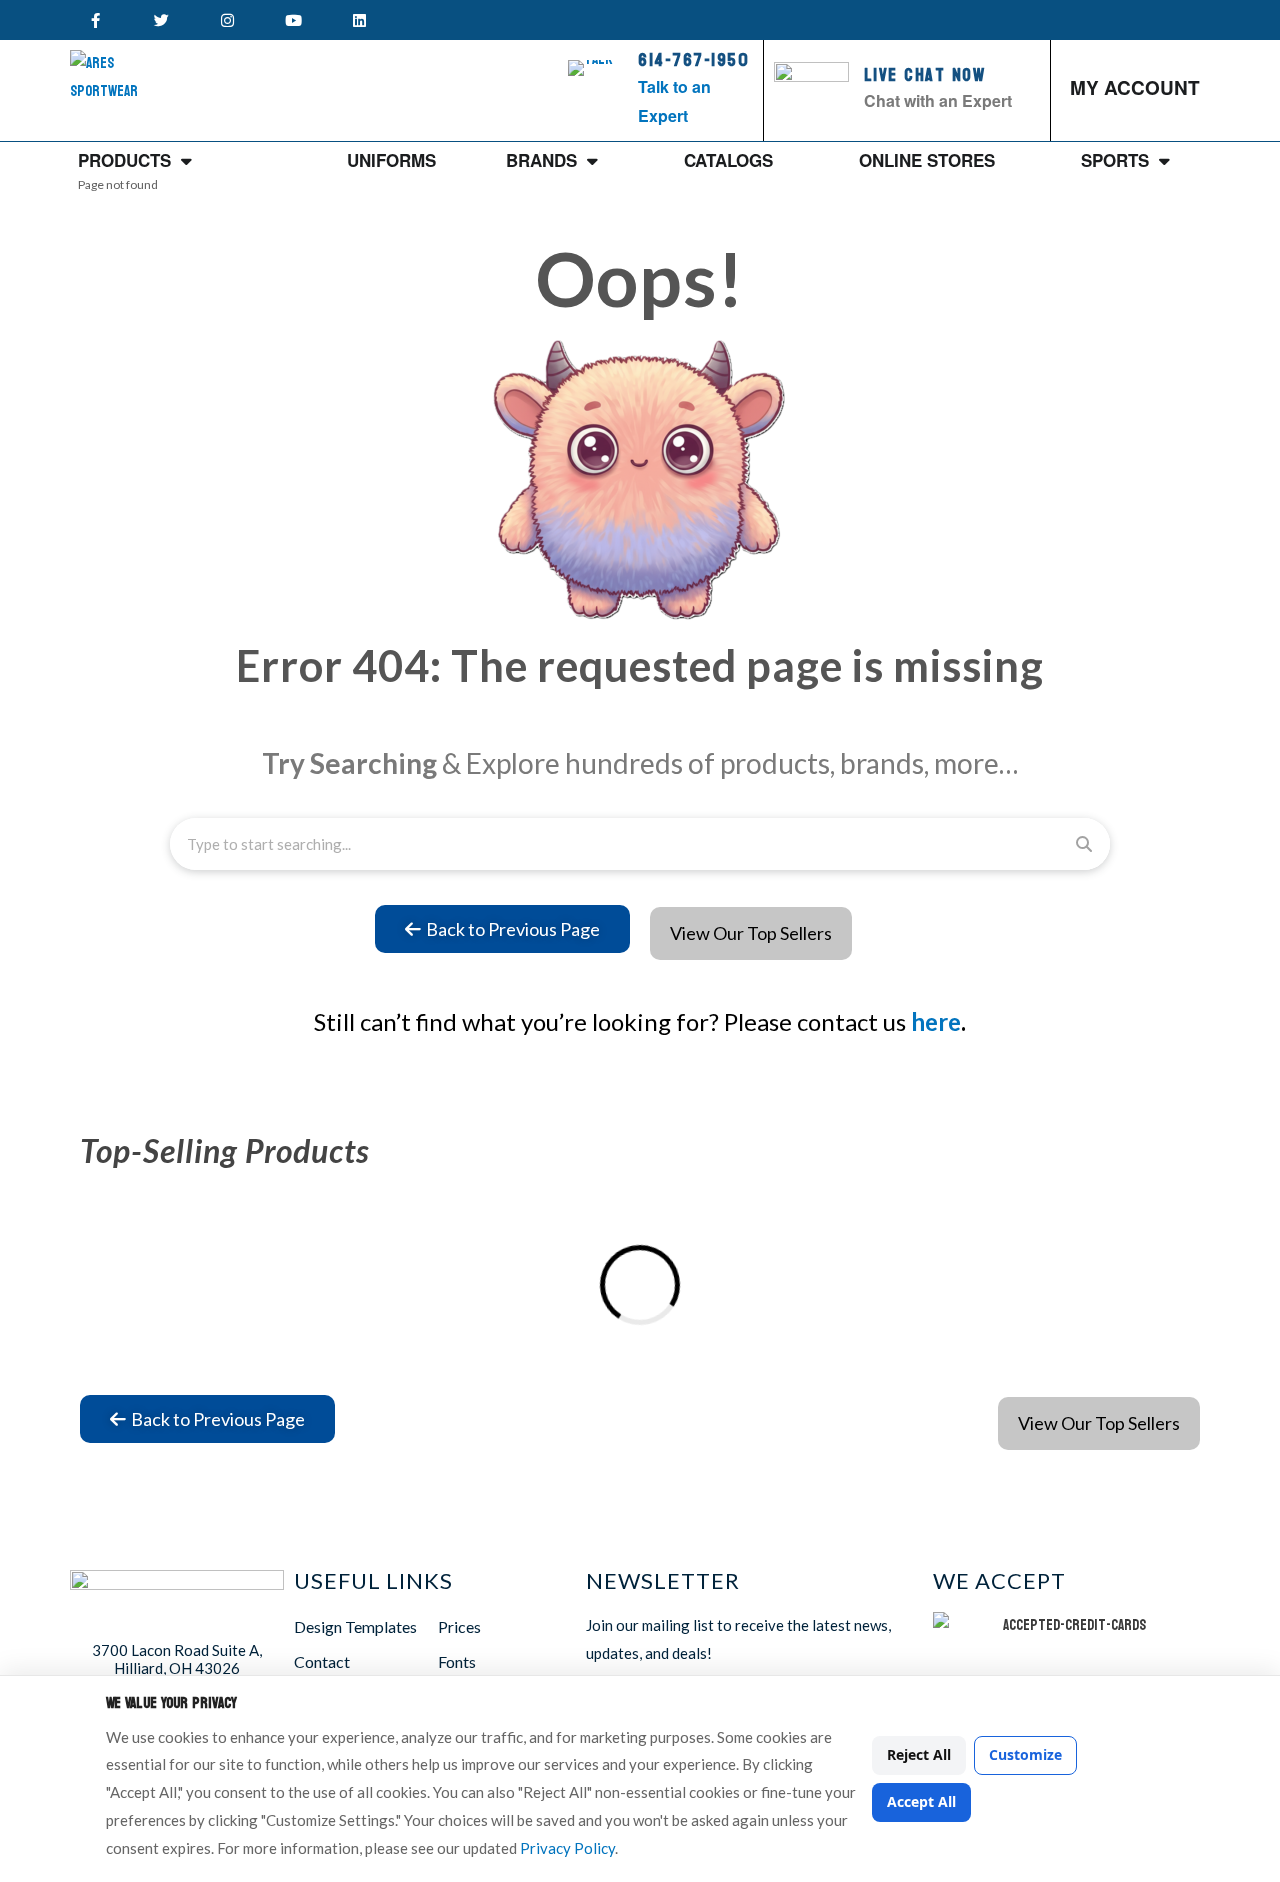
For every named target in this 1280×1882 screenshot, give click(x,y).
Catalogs (728, 160)
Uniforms (391, 160)
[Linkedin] (359, 20)
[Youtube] (293, 20)
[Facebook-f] (95, 20)
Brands (541, 160)
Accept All (921, 1801)
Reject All (919, 1754)
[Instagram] (227, 20)
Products (124, 160)
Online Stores (927, 160)
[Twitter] (161, 20)
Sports (1115, 160)
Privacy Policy (567, 1848)
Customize (1025, 1754)
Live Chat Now (925, 75)
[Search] (1084, 844)
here (936, 1021)
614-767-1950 (693, 60)
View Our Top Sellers (751, 933)
